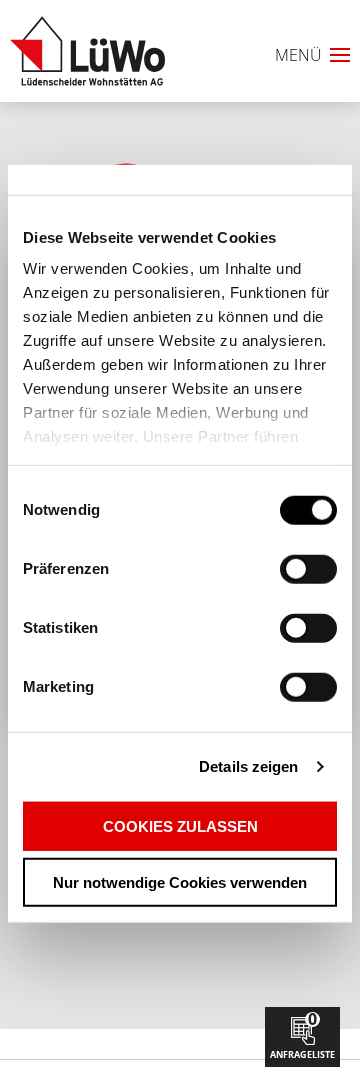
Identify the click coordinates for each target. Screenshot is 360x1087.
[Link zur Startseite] (87, 51)
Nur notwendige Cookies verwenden (180, 882)
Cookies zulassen (180, 825)
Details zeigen (248, 766)
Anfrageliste (302, 1034)
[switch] (273, 568)
